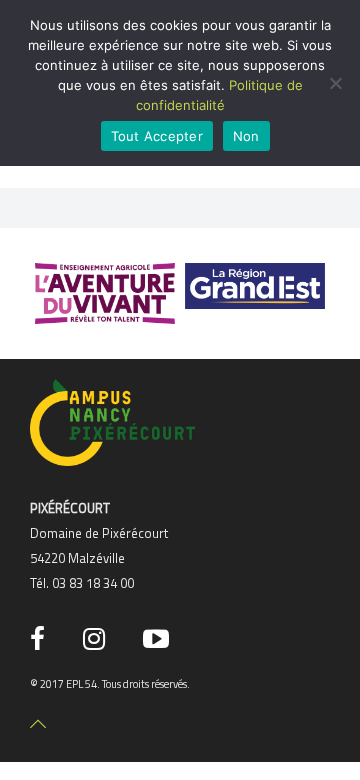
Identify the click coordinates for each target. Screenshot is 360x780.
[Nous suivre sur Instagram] (97, 639)
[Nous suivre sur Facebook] (41, 639)
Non (246, 136)
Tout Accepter (157, 136)
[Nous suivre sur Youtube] (159, 639)
